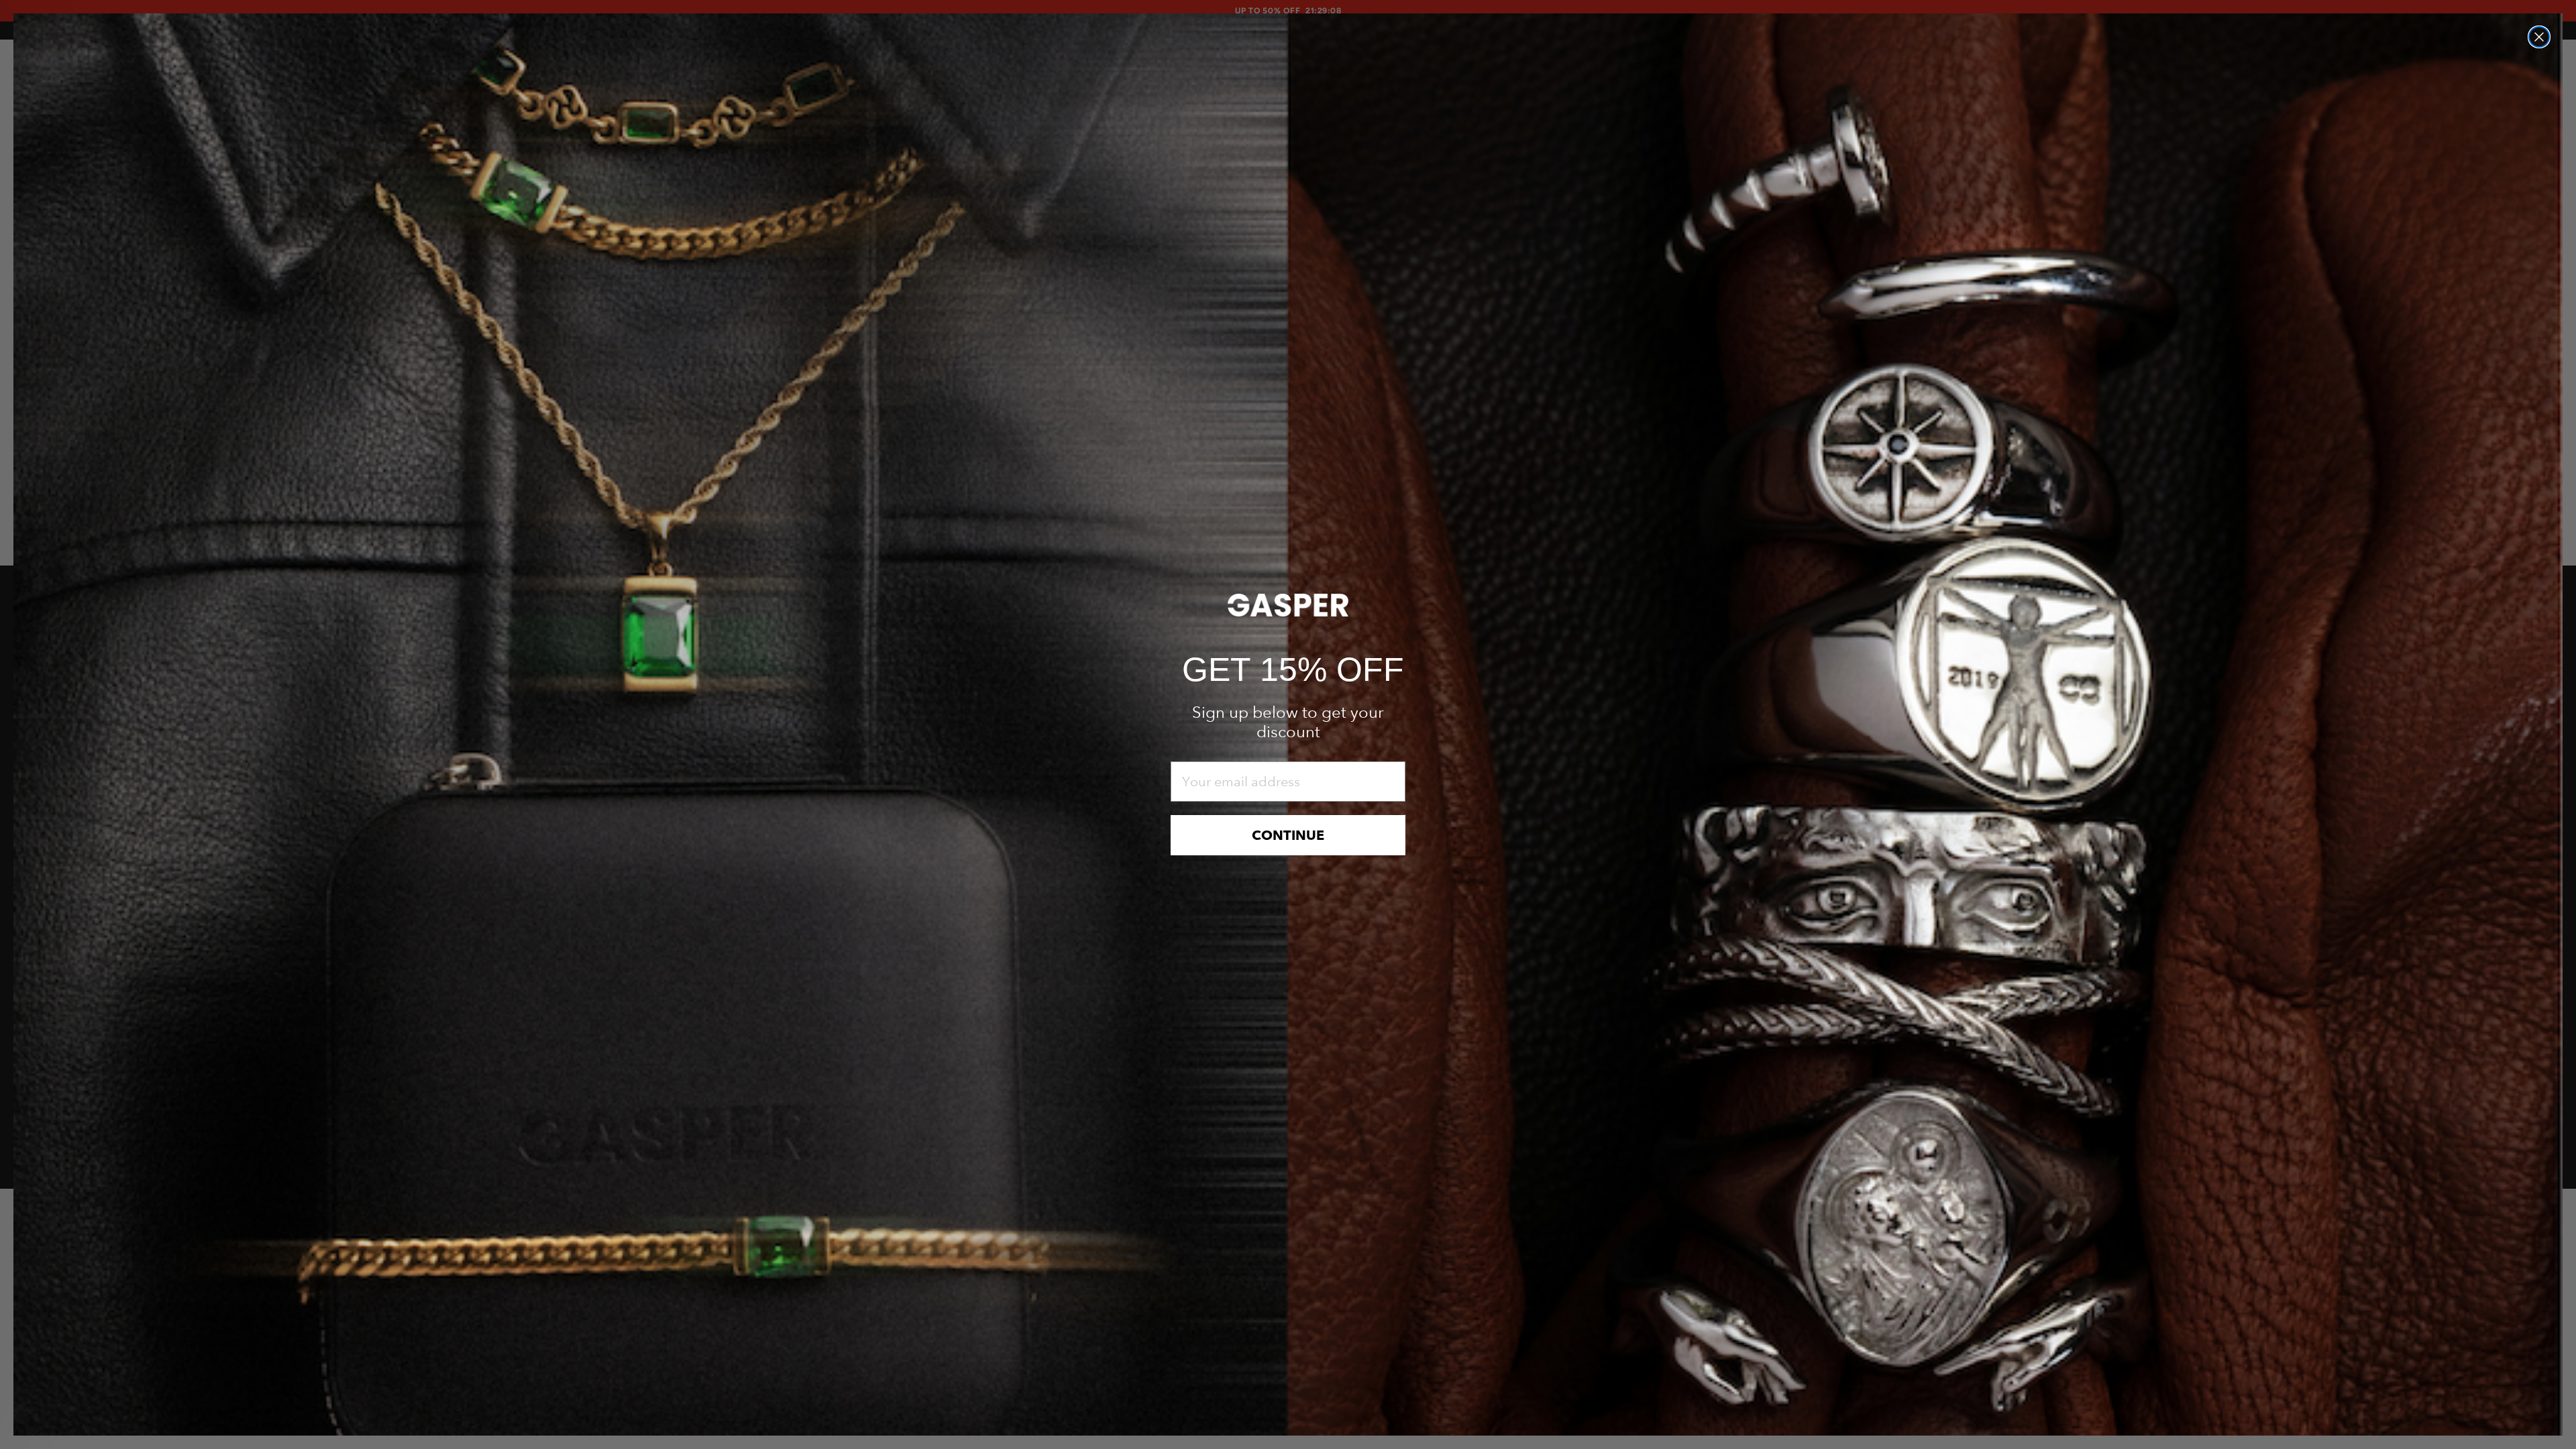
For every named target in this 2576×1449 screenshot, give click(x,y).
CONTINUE (1288, 835)
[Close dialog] (2539, 37)
